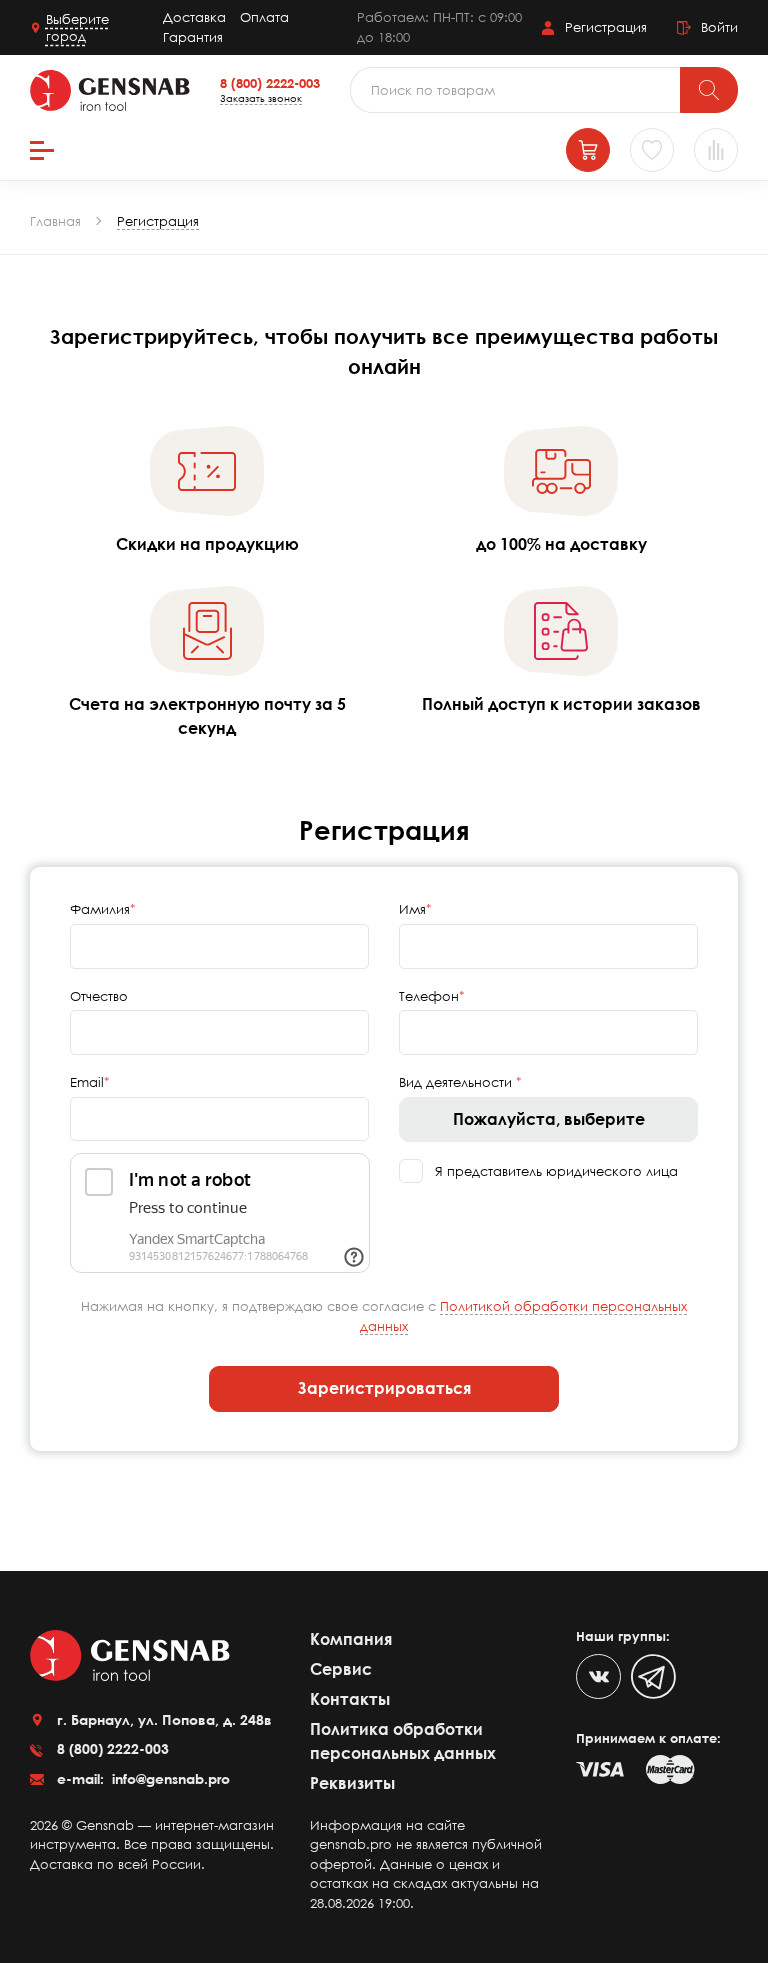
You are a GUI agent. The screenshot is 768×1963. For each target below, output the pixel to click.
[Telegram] (653, 1676)
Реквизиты (352, 1783)
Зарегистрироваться (384, 1388)
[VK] (598, 1676)
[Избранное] (652, 150)
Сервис (341, 1669)
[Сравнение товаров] (716, 150)
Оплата (264, 17)
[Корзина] (588, 150)
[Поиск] (709, 90)
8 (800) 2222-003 (270, 83)
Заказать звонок (261, 98)
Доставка (194, 17)
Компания (351, 1639)
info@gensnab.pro (169, 1778)
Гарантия (193, 37)
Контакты (350, 1699)
